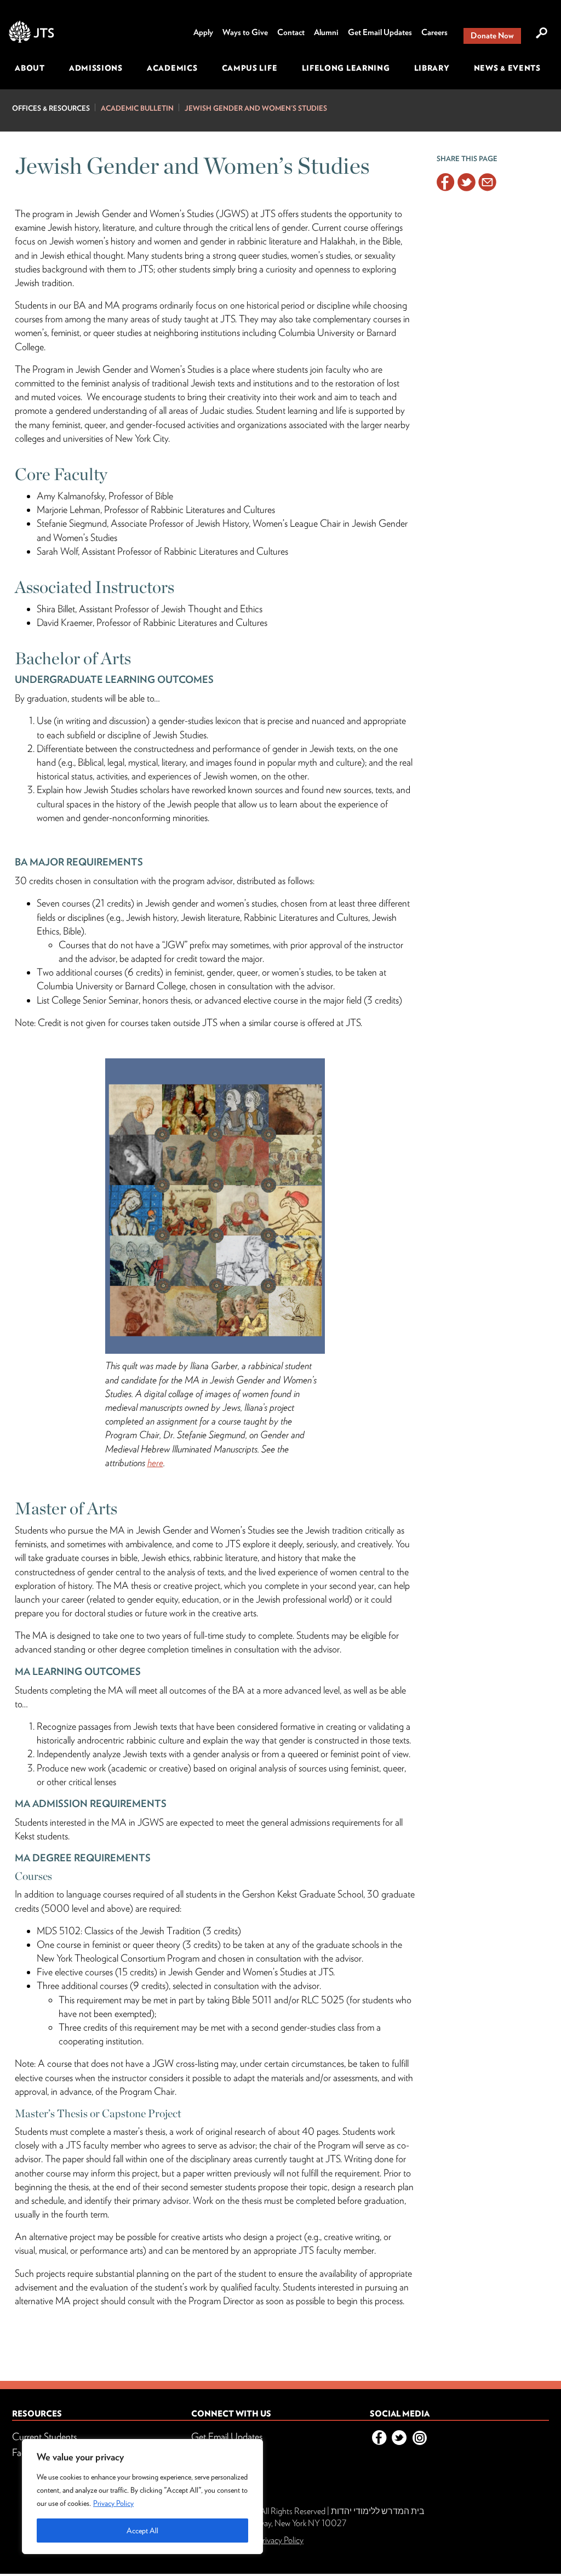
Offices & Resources (51, 108)
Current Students (44, 2437)
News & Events (507, 68)
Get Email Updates (380, 32)
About (30, 68)
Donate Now (492, 36)
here (155, 1463)
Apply (203, 32)
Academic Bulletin (137, 108)
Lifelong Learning (346, 68)
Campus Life (250, 68)
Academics (172, 68)
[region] (142, 2497)
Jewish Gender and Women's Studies (256, 108)
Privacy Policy (113, 2503)
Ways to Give (245, 32)
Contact (291, 32)
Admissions (96, 68)
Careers (434, 32)
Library (432, 68)
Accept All (142, 2531)
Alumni (326, 32)
